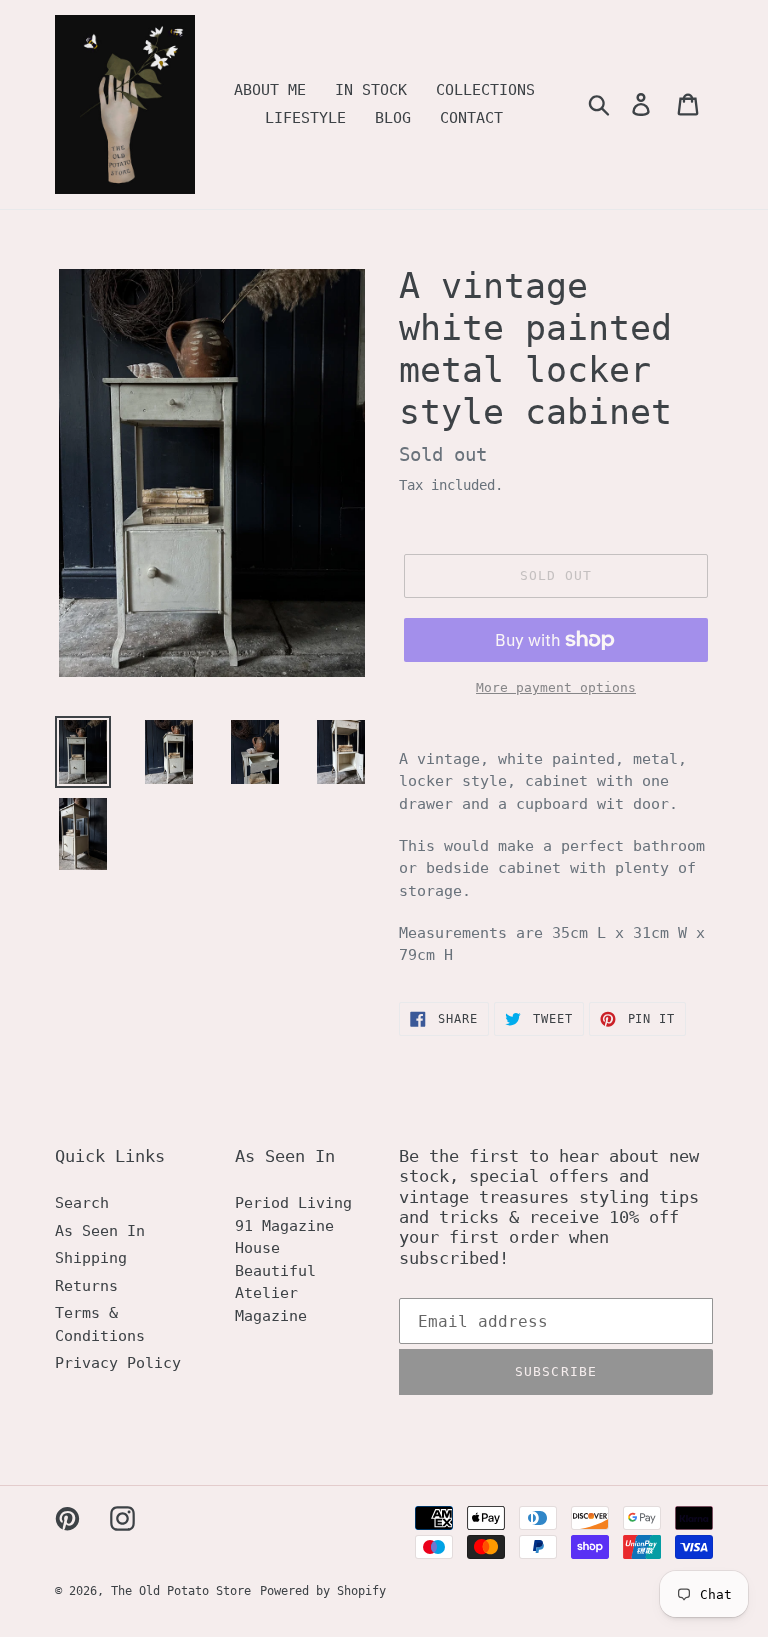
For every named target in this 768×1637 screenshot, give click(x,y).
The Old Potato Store (181, 1591)
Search (82, 1203)
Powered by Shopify (323, 1591)
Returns (86, 1286)
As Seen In (100, 1231)
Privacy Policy (118, 1363)
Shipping (91, 1258)
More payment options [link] (556, 687)
